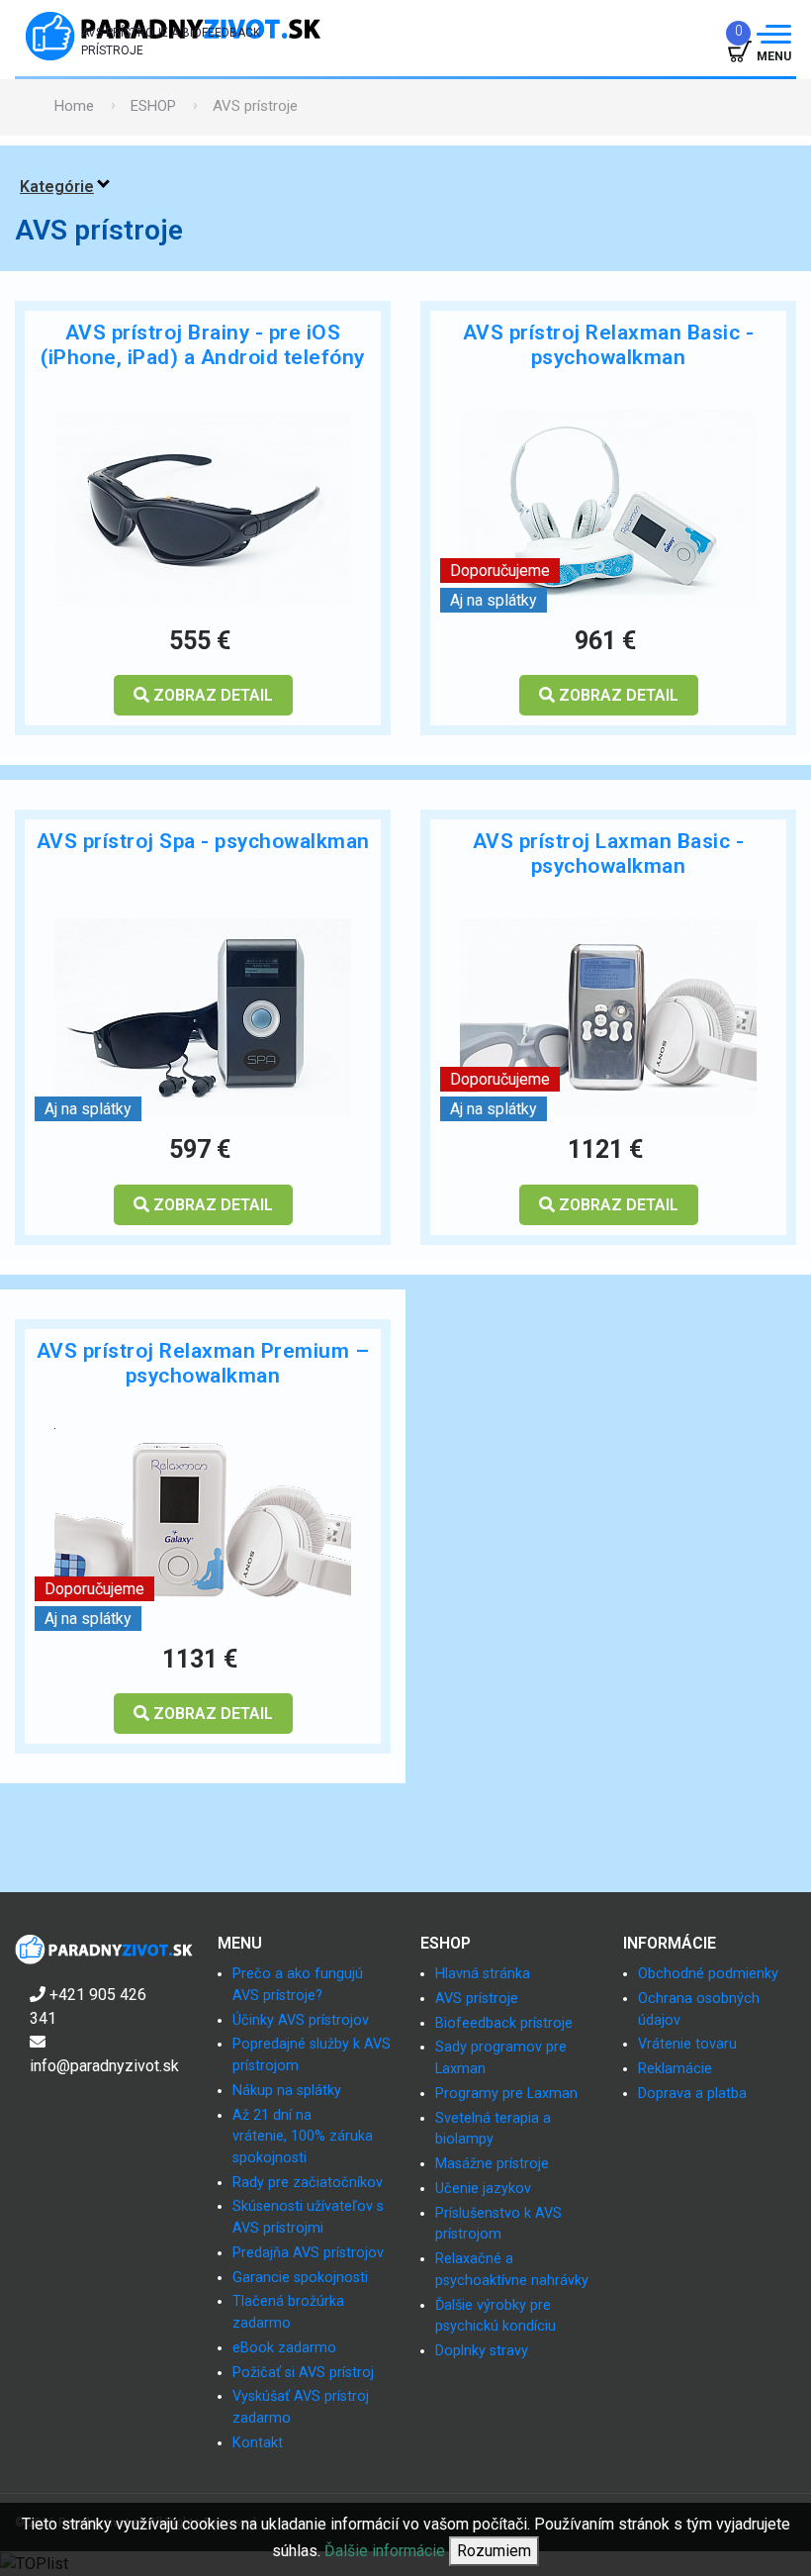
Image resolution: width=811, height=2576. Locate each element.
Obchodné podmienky (708, 1974)
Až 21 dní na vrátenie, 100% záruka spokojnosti (303, 2137)
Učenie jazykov (483, 2189)
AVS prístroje (477, 1999)
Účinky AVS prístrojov (301, 2020)
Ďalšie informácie (385, 2551)
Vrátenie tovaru (687, 2044)
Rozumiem (494, 2551)
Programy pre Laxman (506, 2094)
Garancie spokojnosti (300, 2278)
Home (74, 106)
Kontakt (258, 2443)
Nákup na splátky (287, 2091)
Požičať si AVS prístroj (303, 2373)
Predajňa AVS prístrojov (308, 2253)
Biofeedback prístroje (504, 2023)
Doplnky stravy (482, 2351)
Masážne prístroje (492, 2164)
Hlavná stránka (483, 1974)
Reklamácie (675, 2069)
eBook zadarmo (284, 2348)
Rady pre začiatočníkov (308, 2183)
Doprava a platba (692, 2094)
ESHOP (153, 106)
